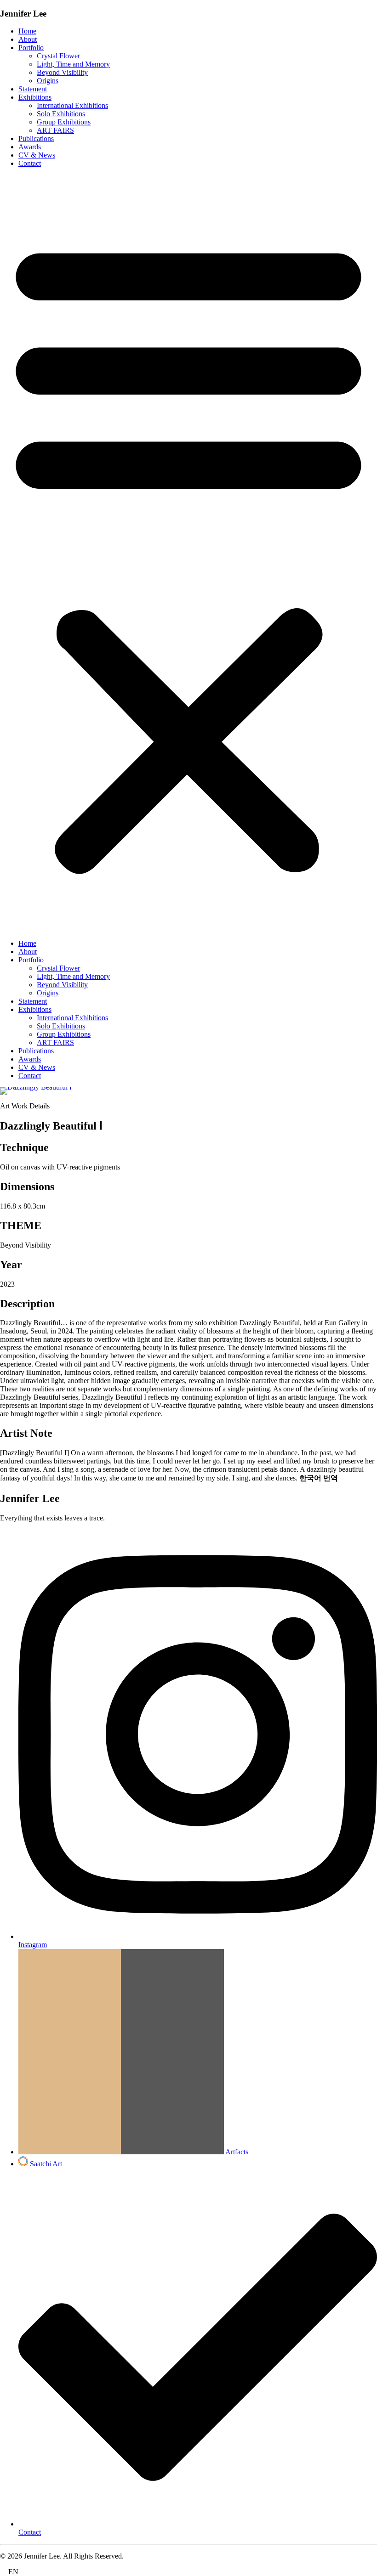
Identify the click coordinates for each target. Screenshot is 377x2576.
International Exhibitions (72, 105)
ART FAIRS (55, 130)
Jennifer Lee (23, 14)
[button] (188, 554)
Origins (48, 81)
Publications (36, 138)
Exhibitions (35, 97)
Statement (33, 89)
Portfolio (31, 48)
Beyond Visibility (62, 72)
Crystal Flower (58, 56)
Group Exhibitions (64, 122)
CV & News (37, 155)
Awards (30, 147)
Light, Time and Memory (73, 64)
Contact (30, 163)
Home (27, 31)
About (28, 39)
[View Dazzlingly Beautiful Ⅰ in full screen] (188, 1091)
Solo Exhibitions (61, 114)
